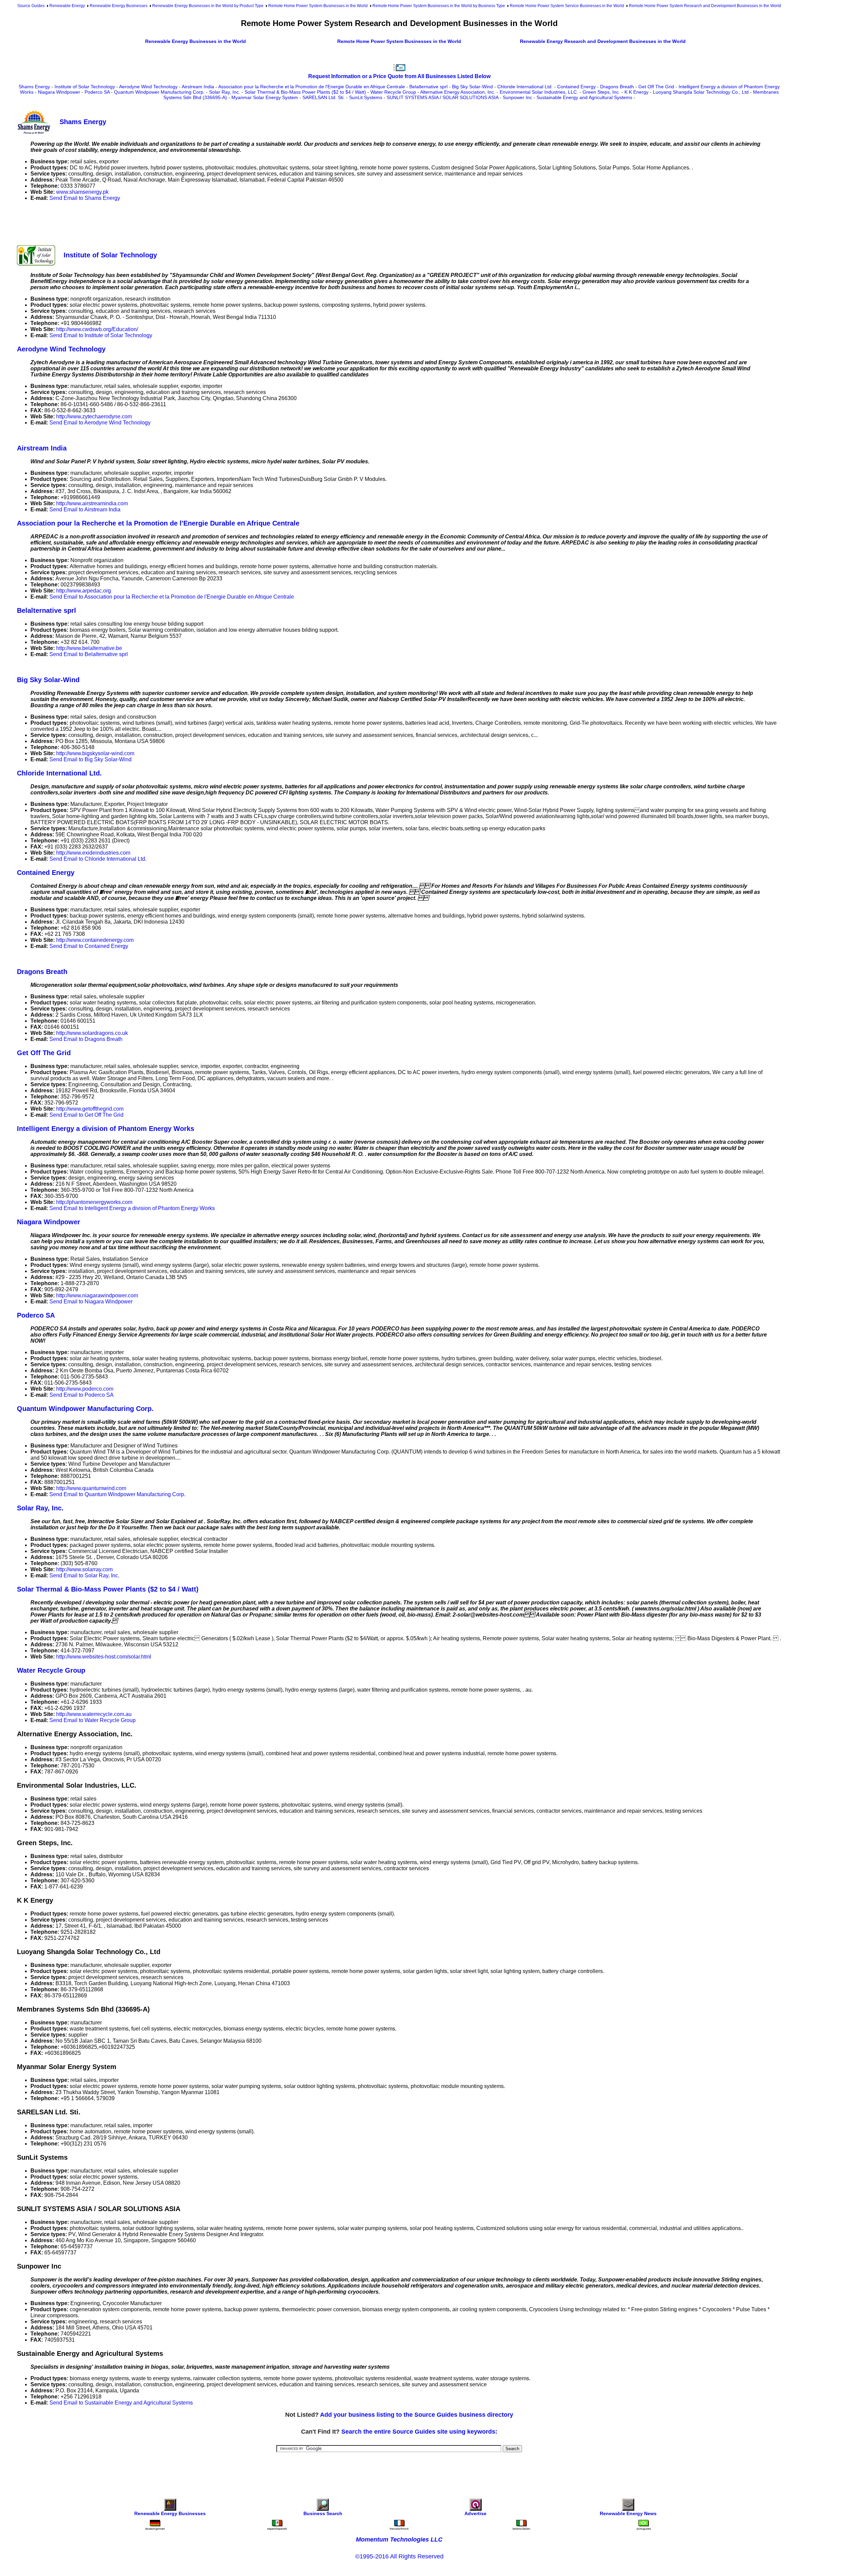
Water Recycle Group (393, 92)
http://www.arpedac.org (84, 591)
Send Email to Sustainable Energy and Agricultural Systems (121, 2403)
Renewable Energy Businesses (119, 6)
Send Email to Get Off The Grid (86, 1115)
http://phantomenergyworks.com (94, 1202)
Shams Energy (34, 87)
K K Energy (636, 92)
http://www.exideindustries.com (93, 853)
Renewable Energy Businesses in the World (196, 41)
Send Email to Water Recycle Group (93, 1720)
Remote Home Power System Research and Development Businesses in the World (705, 6)
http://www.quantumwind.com (91, 1488)
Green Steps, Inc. (601, 92)
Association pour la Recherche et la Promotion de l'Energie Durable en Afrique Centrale (312, 87)
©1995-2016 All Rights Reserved (399, 2556)
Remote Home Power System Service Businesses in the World (567, 6)
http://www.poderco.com (85, 1389)
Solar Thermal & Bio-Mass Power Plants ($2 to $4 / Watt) (305, 92)
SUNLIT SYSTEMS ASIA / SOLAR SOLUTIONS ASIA (442, 97)
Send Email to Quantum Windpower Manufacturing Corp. (117, 1494)
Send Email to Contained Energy (89, 946)
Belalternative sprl (428, 87)
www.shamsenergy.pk (82, 192)
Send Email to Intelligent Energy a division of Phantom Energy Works (132, 1208)
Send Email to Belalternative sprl (89, 654)
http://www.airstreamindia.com (92, 503)
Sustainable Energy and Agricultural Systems (584, 97)
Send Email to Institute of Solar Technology (101, 335)
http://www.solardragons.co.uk (92, 1033)
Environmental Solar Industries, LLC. (539, 92)
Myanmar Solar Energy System (265, 97)
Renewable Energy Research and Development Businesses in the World (603, 41)
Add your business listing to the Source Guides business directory (417, 2415)
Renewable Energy (67, 6)
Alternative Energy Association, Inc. (458, 92)
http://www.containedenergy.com (95, 940)
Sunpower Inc (517, 97)
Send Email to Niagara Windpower (91, 1302)
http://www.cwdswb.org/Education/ (97, 329)
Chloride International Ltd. (525, 87)
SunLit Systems (366, 97)
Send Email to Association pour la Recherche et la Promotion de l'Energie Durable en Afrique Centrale (172, 597)
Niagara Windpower (59, 92)
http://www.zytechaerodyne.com (94, 416)
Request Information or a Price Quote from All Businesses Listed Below (399, 76)
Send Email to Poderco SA (82, 1395)
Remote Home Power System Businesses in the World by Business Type (439, 6)
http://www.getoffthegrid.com (90, 1109)
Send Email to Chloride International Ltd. (98, 859)
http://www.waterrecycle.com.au (94, 1714)
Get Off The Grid (656, 87)
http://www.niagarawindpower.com (97, 1295)
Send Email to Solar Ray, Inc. (84, 1575)
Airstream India (198, 87)
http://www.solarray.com (84, 1569)
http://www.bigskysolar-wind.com (95, 753)
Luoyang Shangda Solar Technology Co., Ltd (701, 92)
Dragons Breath (617, 87)
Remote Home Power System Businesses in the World (318, 6)
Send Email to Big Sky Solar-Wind (90, 759)
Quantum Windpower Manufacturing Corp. (159, 92)
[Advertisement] (140, 222)
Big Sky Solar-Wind (472, 87)
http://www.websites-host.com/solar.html (104, 1657)
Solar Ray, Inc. (225, 92)
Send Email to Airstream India (85, 509)
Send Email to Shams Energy (85, 198)
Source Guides (31, 6)
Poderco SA (97, 92)
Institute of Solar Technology (85, 87)
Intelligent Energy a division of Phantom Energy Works (106, 1129)
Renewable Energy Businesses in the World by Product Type (208, 6)
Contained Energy (576, 87)
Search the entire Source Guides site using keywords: (419, 2432)
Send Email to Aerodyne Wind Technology (100, 423)
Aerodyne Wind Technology (148, 87)
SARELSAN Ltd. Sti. (324, 97)
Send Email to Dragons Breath (86, 1039)
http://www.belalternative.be (89, 648)
